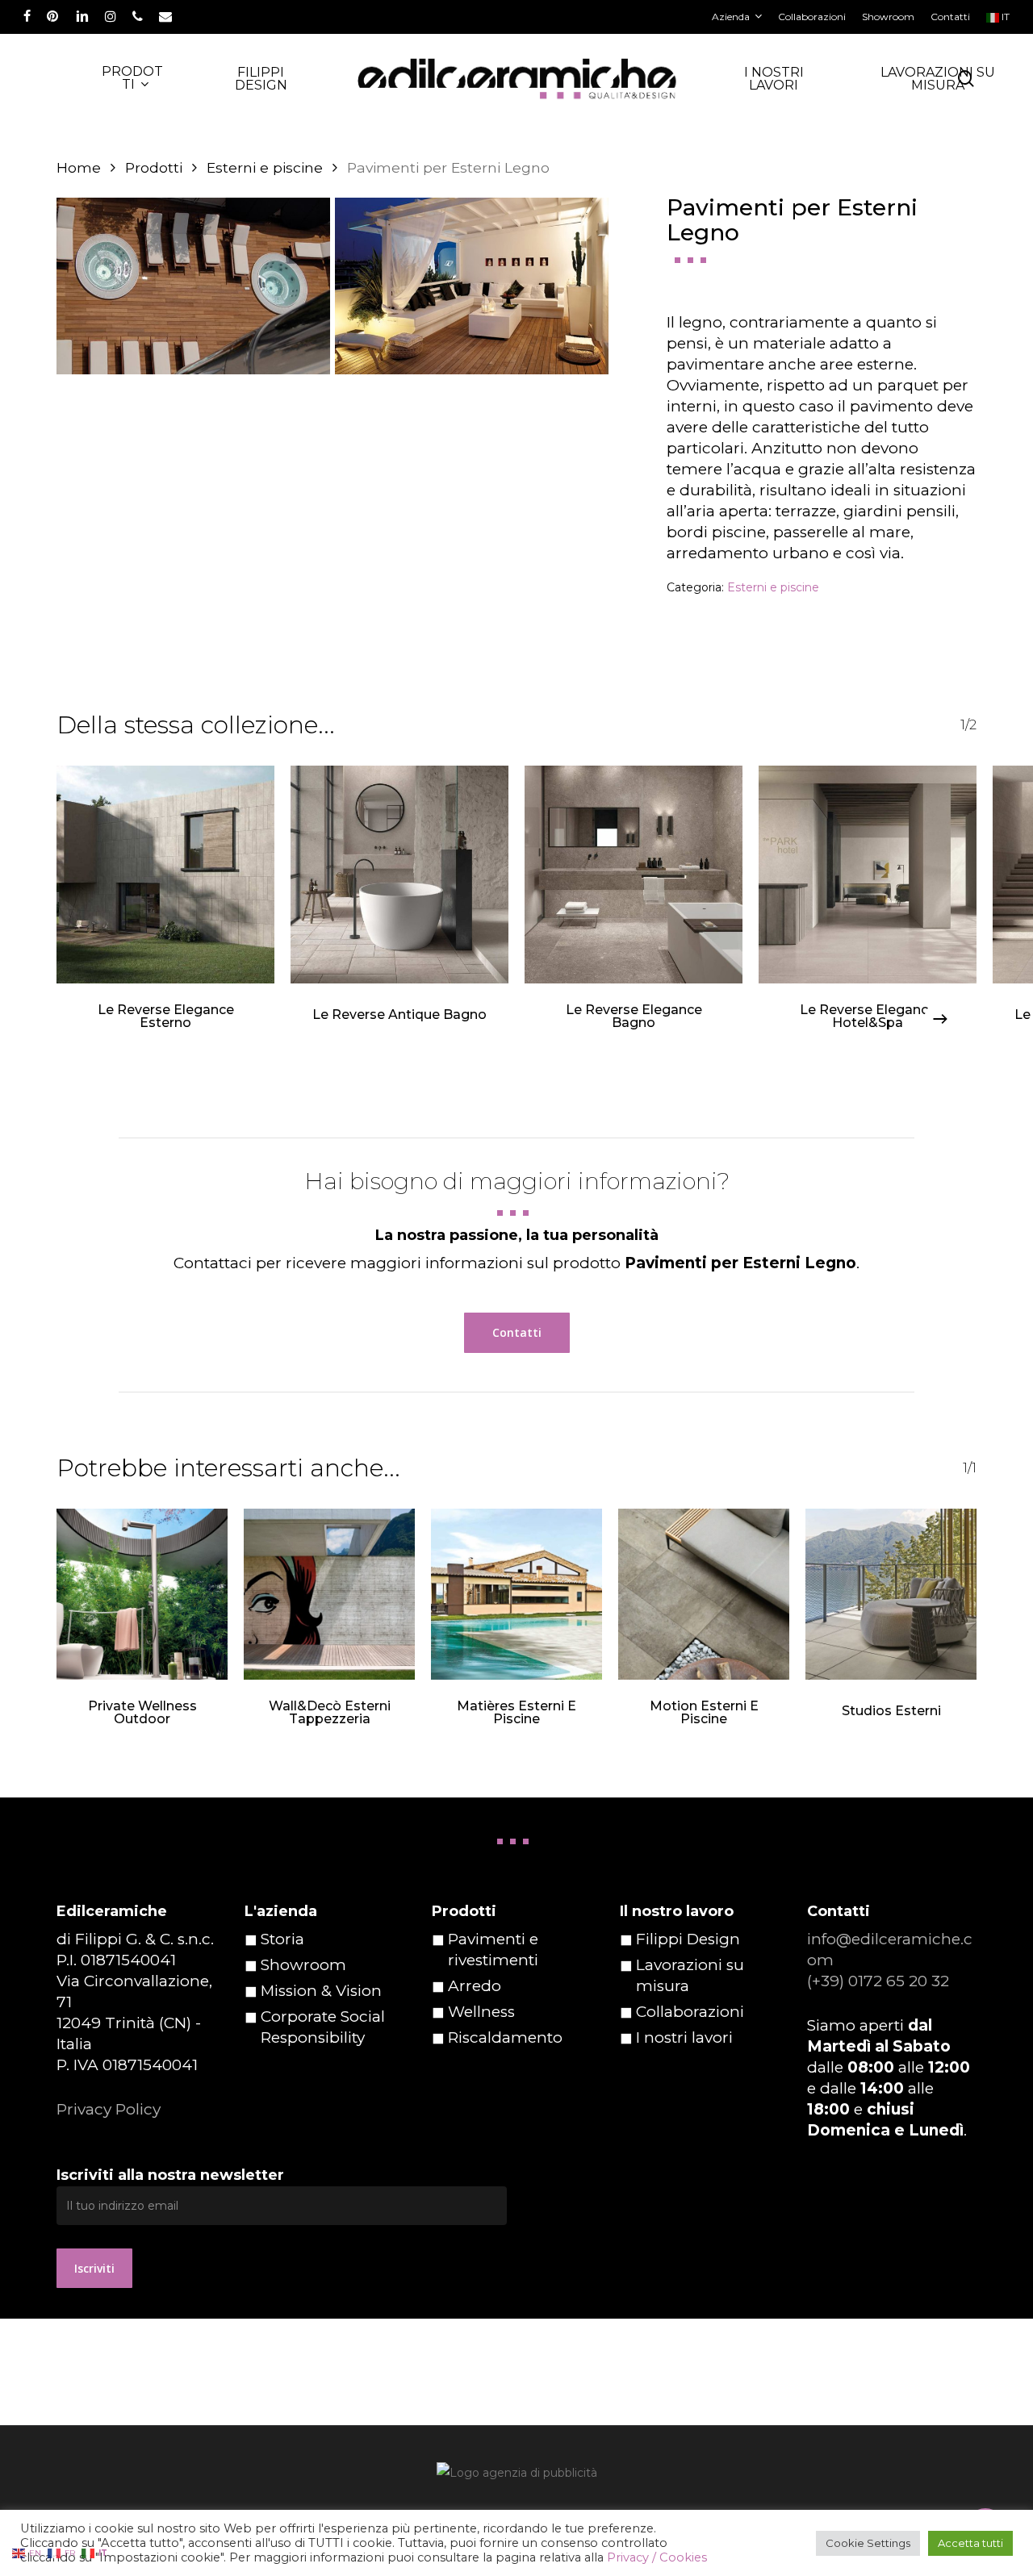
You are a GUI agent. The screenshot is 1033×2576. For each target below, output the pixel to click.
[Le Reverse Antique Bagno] (399, 875)
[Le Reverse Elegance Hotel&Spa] (868, 875)
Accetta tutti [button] (970, 2543)
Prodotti (154, 167)
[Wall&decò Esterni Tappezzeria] (329, 1594)
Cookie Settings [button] (868, 2543)
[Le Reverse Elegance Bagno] (634, 875)
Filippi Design (688, 1939)
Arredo (475, 1986)
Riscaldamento (505, 2037)
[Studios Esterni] (891, 1594)
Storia (282, 1939)
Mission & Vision (321, 1991)
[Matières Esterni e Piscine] (516, 1594)
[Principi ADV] (516, 2479)
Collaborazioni (690, 2012)
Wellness (481, 2012)
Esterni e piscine (265, 167)
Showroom (303, 1965)
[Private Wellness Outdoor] (142, 1594)
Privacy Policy (109, 2109)
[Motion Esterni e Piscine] (704, 1594)
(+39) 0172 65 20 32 (878, 1981)
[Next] (940, 1019)
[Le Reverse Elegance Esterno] (165, 875)
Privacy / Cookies (657, 2557)
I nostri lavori (684, 2037)
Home (79, 167)
